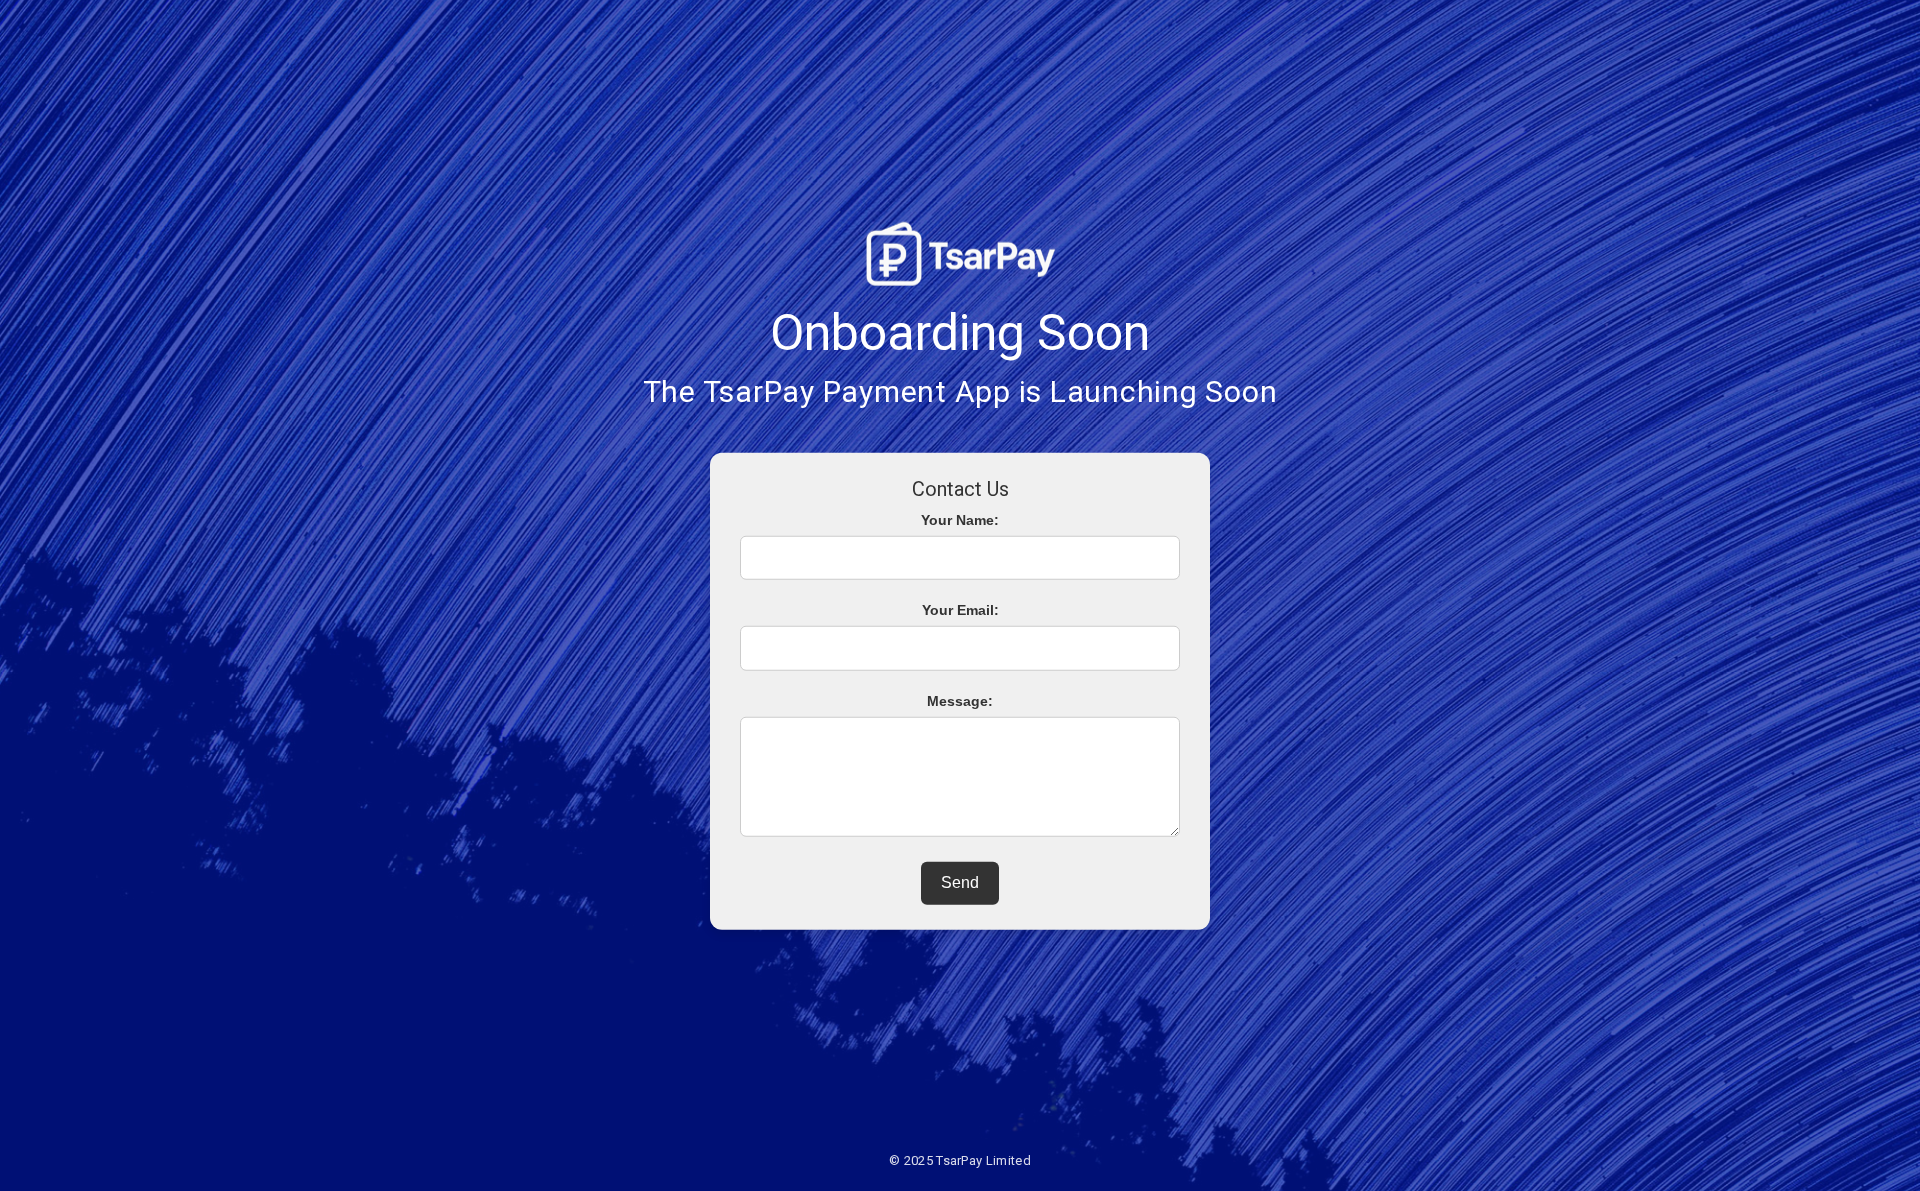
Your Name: (960, 519)
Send (960, 882)
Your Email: (960, 610)
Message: (960, 701)
